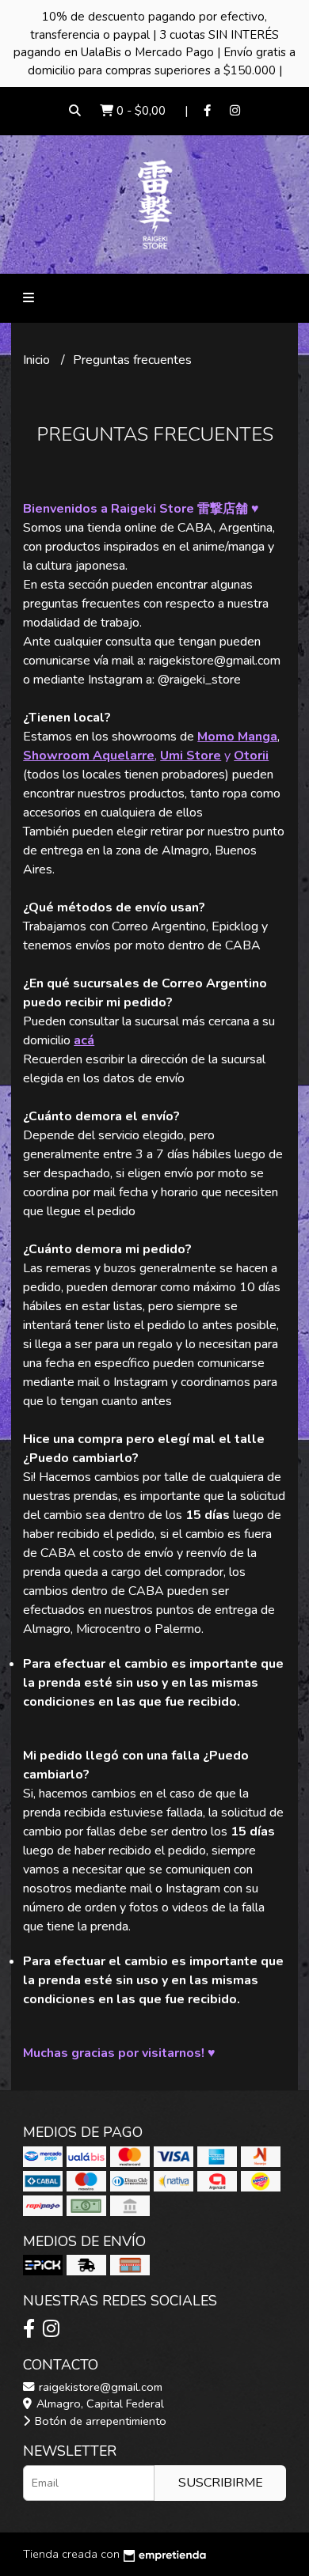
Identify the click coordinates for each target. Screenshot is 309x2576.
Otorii (251, 756)
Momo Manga (237, 737)
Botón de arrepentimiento (99, 2421)
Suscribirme (221, 2483)
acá (84, 1040)
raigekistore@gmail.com (99, 2387)
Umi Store (191, 756)
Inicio (38, 360)
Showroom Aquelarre (89, 756)
